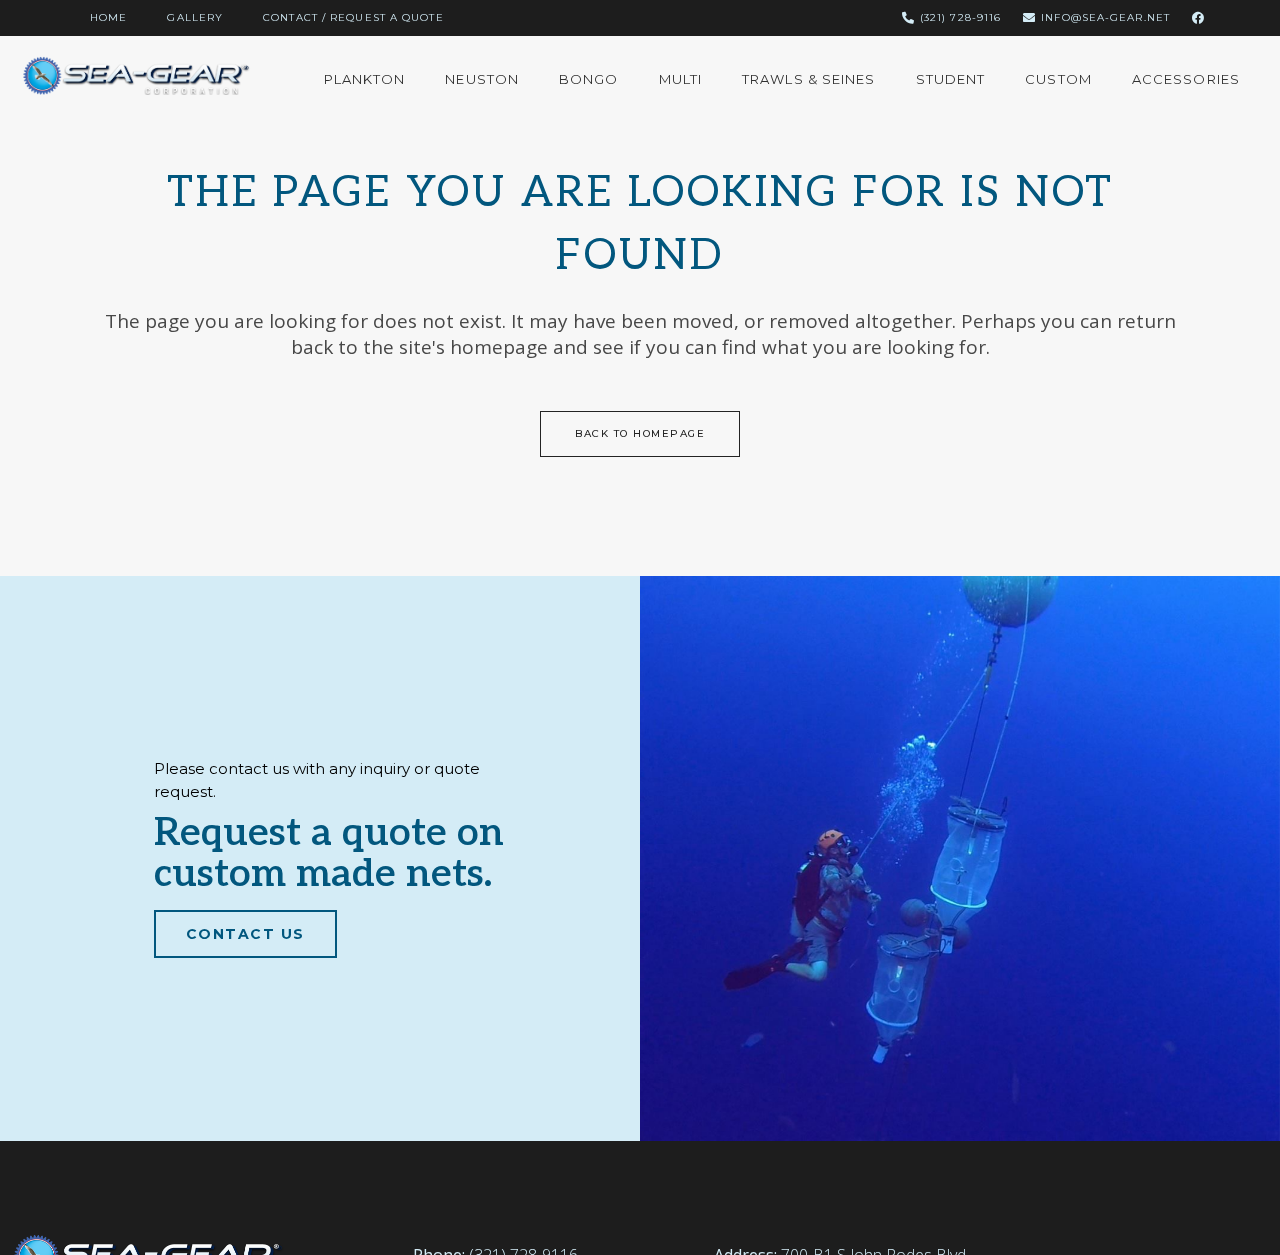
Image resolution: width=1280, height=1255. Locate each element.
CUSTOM (1058, 79)
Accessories (1186, 79)
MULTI (681, 79)
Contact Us (245, 934)
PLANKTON (365, 79)
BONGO (589, 79)
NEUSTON (482, 79)
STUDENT (951, 79)
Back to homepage (640, 433)
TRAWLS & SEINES (809, 79)
